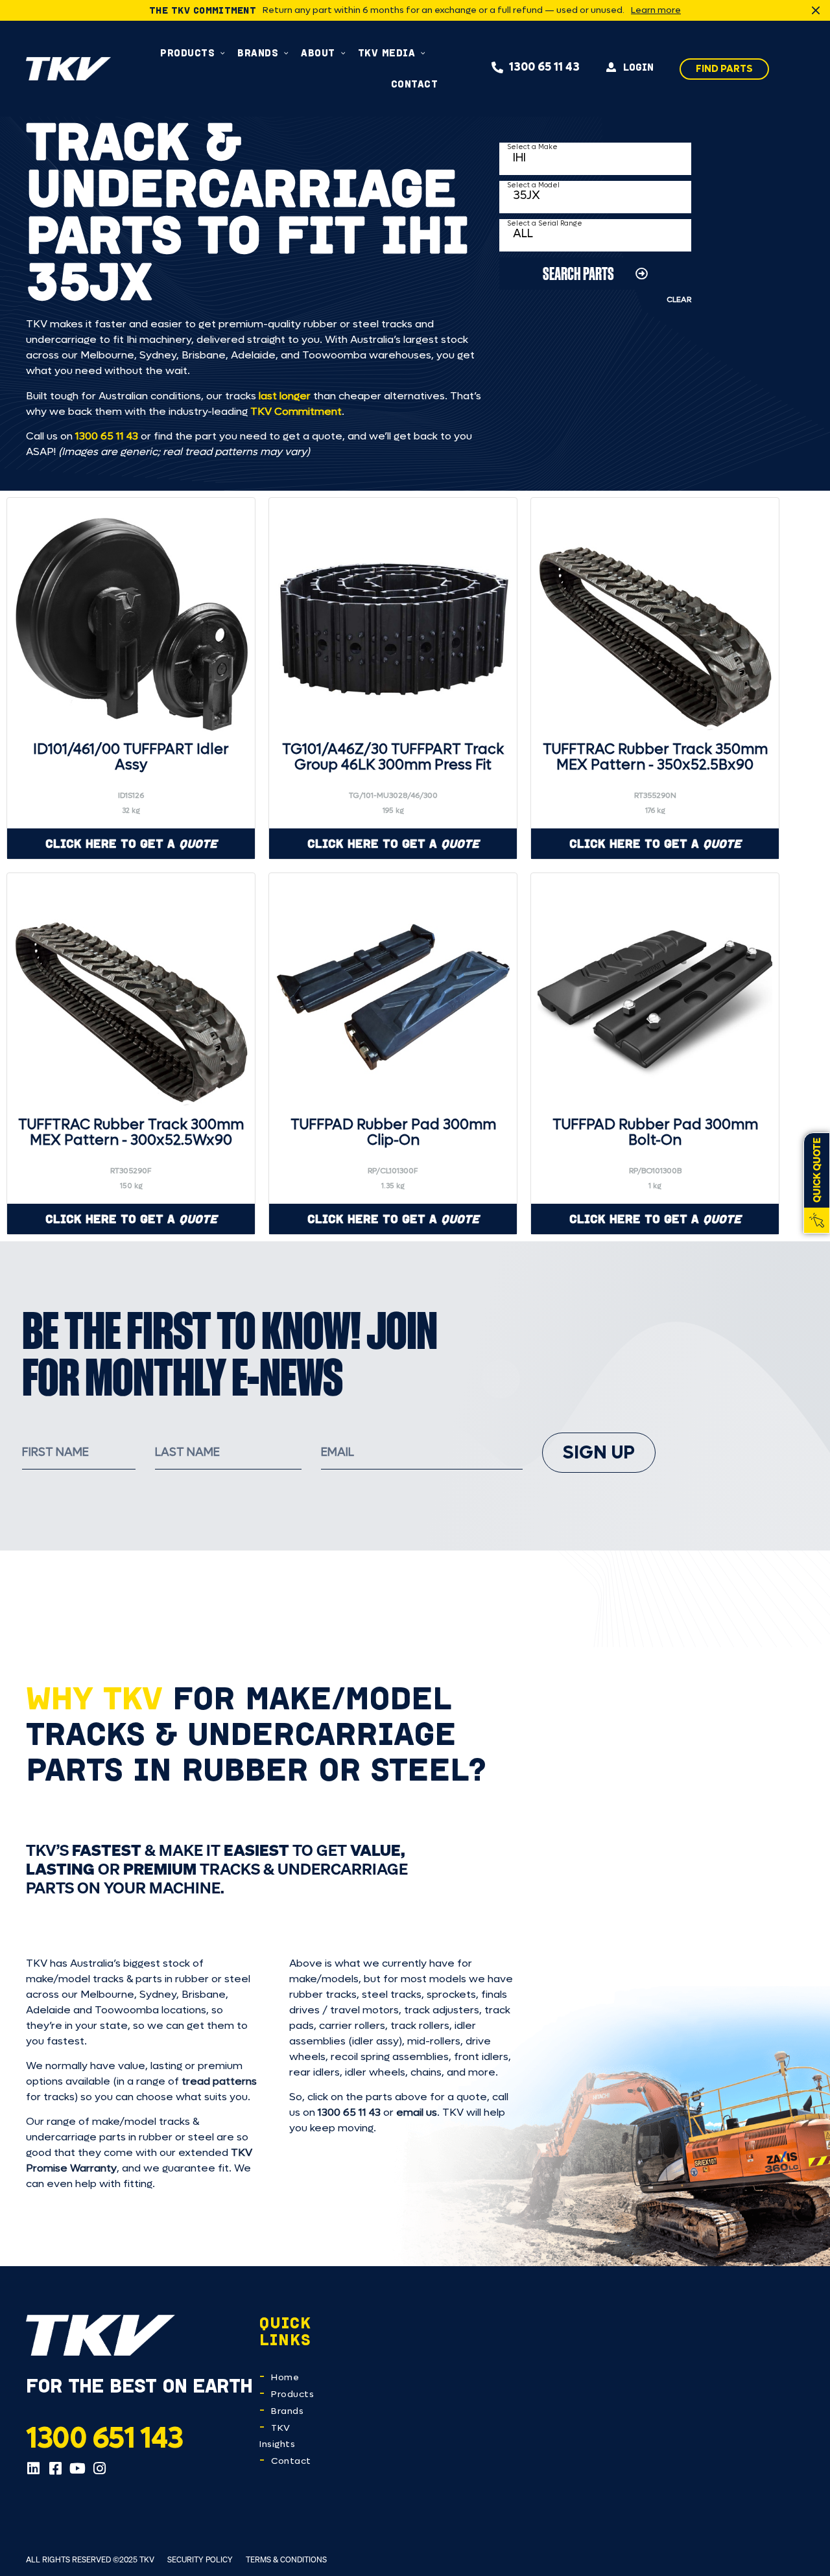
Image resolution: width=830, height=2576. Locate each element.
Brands (287, 2411)
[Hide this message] (816, 10)
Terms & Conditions (286, 2559)
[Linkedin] (33, 2468)
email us (417, 2112)
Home (285, 2377)
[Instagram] (99, 2468)
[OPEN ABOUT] (343, 53)
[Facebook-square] (55, 2468)
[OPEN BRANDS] (286, 53)
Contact (291, 2461)
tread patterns (219, 2081)
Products (292, 2394)
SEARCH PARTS (578, 273)
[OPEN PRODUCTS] (223, 53)
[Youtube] (77, 2468)
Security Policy (200, 2559)
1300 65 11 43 (107, 436)
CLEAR (679, 299)
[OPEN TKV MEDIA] (423, 53)
